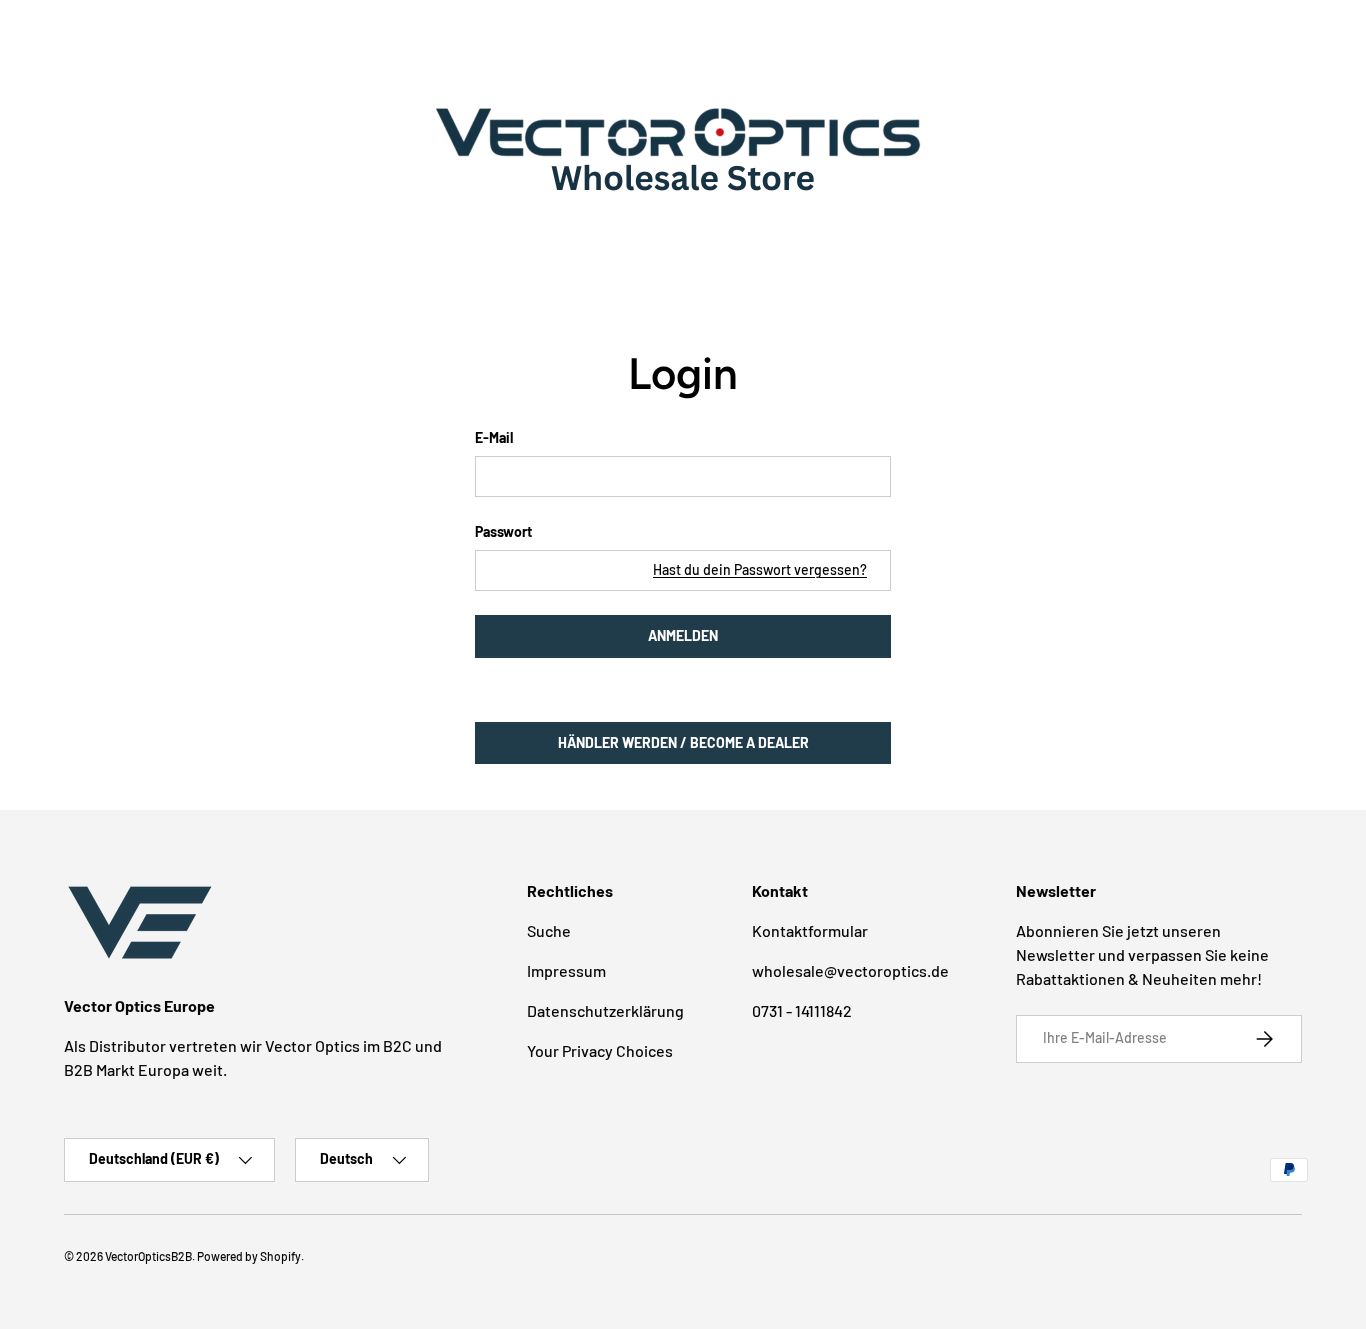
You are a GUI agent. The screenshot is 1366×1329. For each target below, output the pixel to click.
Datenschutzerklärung (605, 1010)
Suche (549, 930)
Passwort (503, 531)
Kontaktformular (810, 930)
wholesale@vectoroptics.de (850, 970)
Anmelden (683, 635)
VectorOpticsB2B (148, 1256)
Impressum (566, 970)
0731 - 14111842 (802, 1010)
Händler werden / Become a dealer (683, 742)
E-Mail (494, 437)
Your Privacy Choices (600, 1050)
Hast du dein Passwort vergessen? (760, 569)
